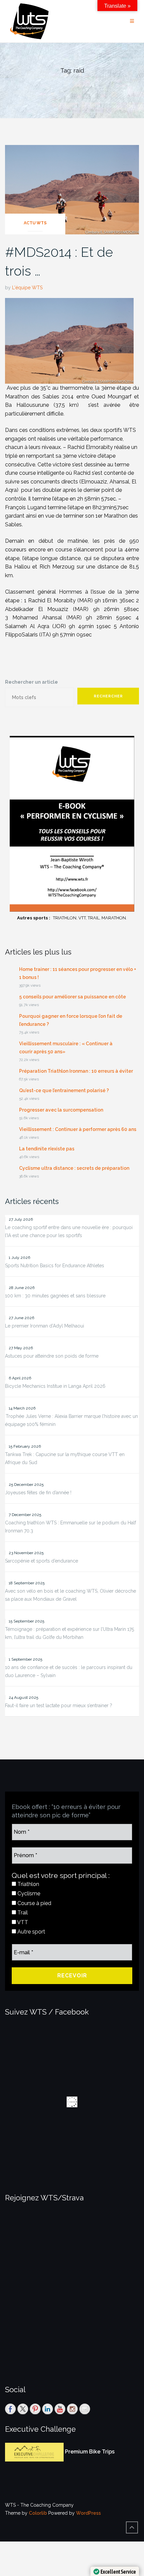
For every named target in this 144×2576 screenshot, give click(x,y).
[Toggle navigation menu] (132, 21)
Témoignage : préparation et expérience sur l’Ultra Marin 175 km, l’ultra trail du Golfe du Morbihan (69, 1633)
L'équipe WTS (27, 288)
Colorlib (38, 2513)
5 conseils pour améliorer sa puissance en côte (73, 997)
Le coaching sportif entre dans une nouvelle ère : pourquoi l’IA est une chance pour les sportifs (69, 1231)
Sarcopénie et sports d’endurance (42, 1561)
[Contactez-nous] (85, 2409)
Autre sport (31, 1932)
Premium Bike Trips (90, 2452)
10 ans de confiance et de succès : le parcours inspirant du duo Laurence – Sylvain (69, 1671)
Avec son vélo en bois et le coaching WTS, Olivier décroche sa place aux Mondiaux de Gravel (70, 1595)
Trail (22, 1913)
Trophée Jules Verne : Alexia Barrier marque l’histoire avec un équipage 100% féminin (71, 1420)
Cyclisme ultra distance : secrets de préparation (74, 1168)
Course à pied (34, 1903)
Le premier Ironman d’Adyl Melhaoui (45, 1326)
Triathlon (28, 1884)
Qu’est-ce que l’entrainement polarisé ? (64, 1090)
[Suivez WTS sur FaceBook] (10, 2409)
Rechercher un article (31, 682)
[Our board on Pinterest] (35, 2409)
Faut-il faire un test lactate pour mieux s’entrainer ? (59, 1706)
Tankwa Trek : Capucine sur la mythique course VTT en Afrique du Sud (65, 1458)
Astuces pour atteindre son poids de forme (52, 1356)
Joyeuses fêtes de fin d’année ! (38, 1493)
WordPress (88, 2513)
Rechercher (108, 696)
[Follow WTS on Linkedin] (48, 2409)
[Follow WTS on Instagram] (72, 2409)
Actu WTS (35, 223)
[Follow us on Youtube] (60, 2409)
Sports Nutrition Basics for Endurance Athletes (55, 1266)
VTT (22, 1922)
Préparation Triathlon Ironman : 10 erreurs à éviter (76, 1071)
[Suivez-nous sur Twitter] (23, 2409)
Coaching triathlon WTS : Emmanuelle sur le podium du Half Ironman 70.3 (70, 1527)
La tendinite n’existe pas (47, 1149)
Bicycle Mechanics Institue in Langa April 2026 (55, 1386)
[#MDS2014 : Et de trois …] (72, 189)
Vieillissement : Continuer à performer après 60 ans (78, 1129)
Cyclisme (28, 1893)
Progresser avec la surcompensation (61, 1110)
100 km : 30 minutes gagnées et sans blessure (55, 1296)
